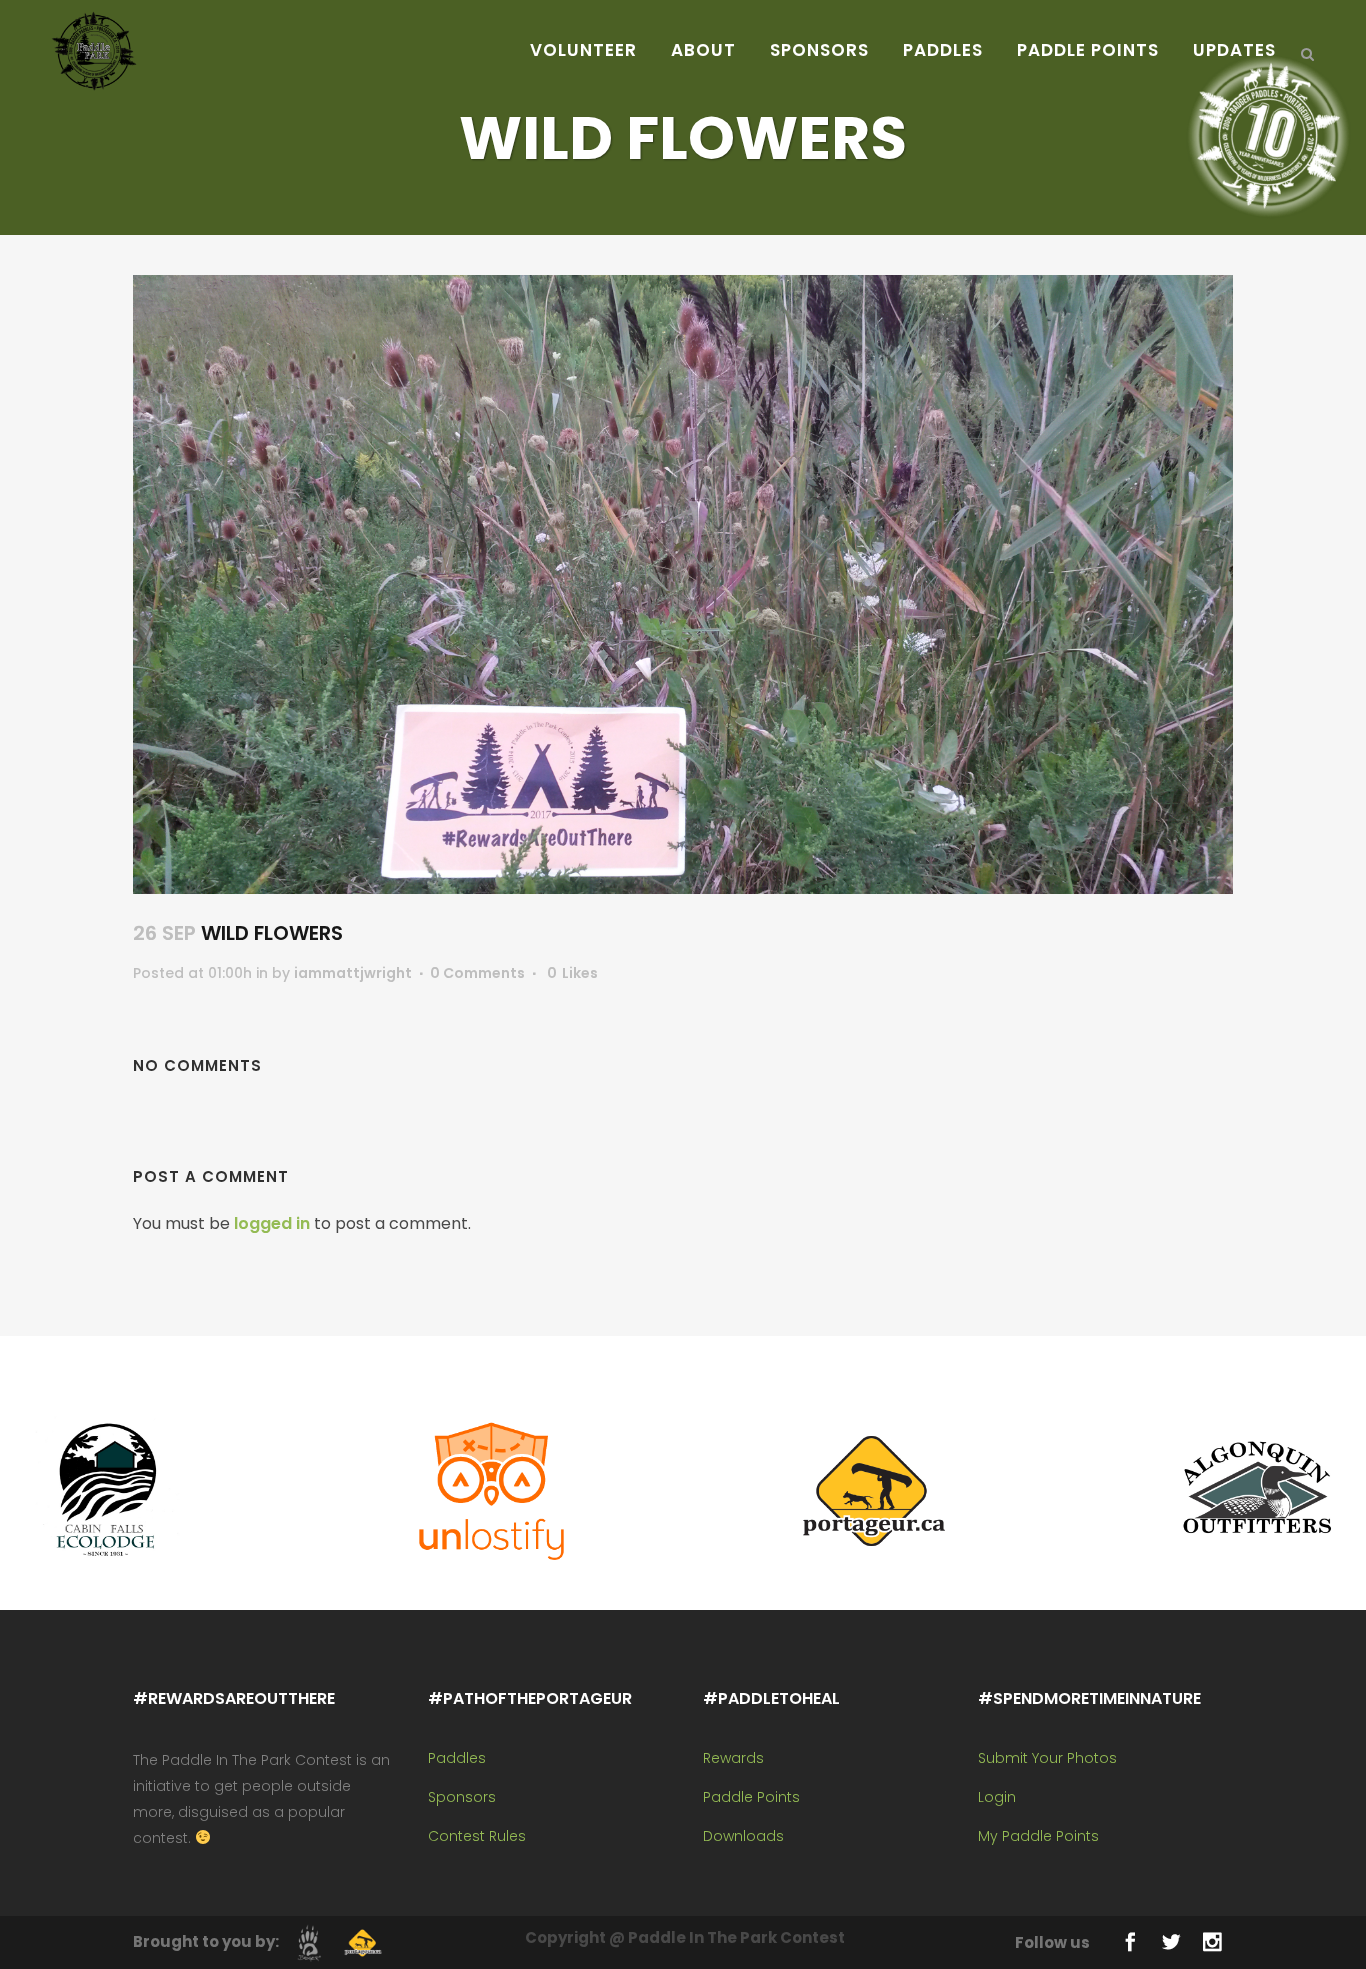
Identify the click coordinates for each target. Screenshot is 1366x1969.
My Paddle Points (1038, 1836)
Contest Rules (477, 1836)
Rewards (733, 1758)
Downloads (743, 1836)
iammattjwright (353, 973)
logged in (272, 1223)
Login (997, 1797)
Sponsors (462, 1797)
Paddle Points (751, 1797)
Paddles (457, 1758)
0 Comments (477, 973)
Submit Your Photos (1047, 1758)
